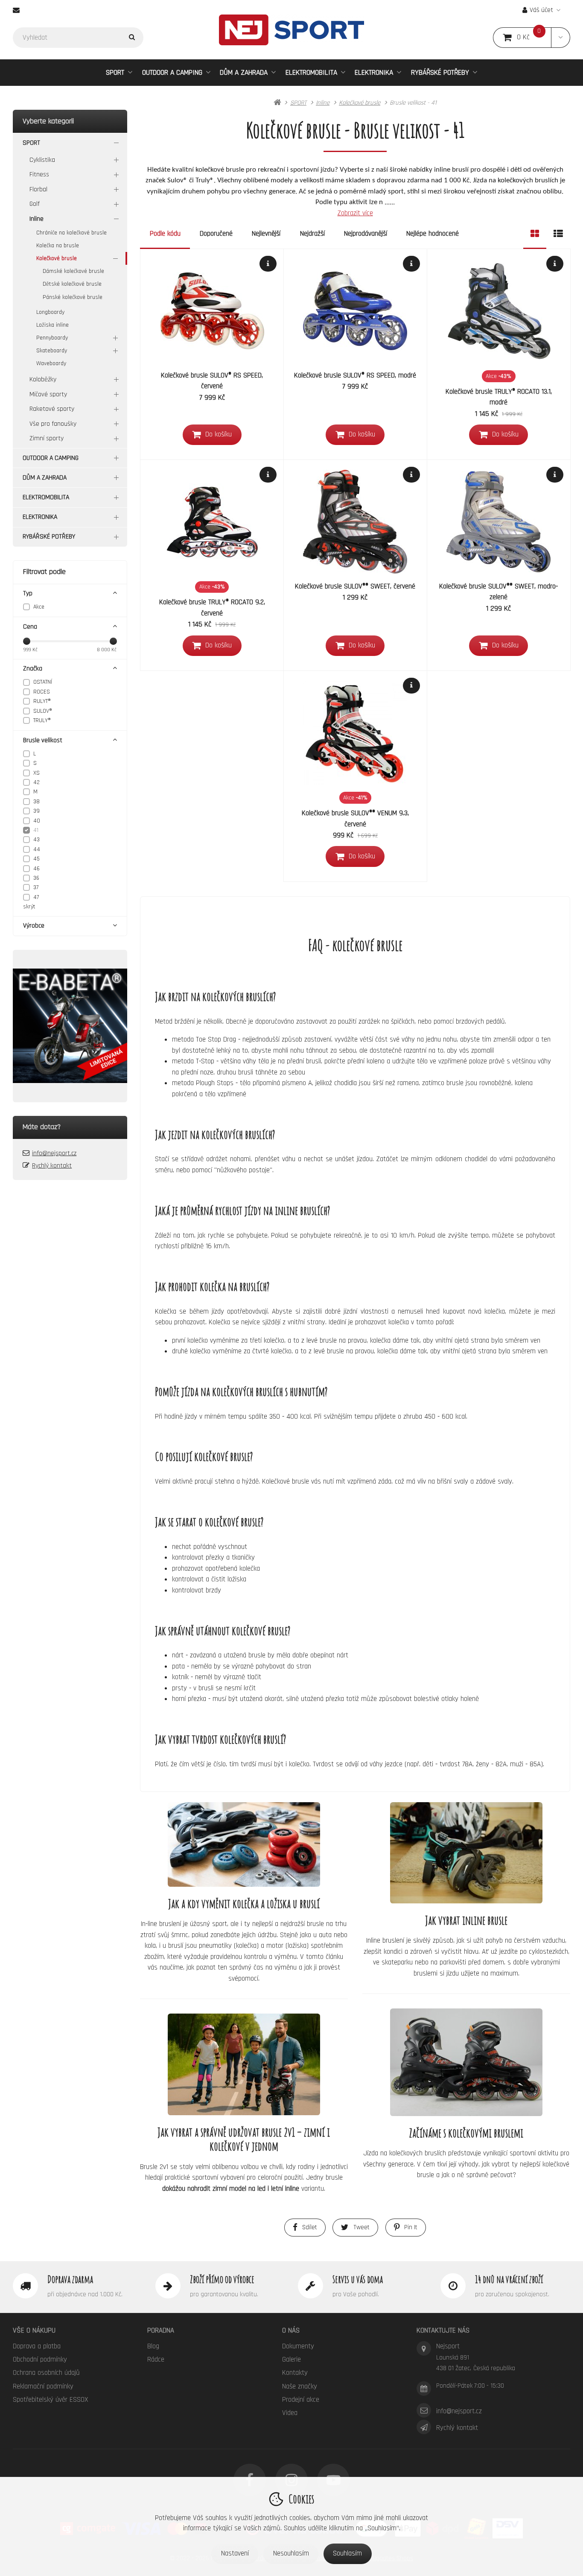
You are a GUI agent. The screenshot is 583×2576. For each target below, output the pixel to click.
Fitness (39, 174)
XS (36, 773)
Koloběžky (43, 379)
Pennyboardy (52, 338)
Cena (30, 627)
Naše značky (300, 2386)
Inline (36, 219)
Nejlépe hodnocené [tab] (433, 234)
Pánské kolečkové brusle (73, 297)
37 (36, 887)
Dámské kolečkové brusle (73, 271)
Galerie (291, 2359)
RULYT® (42, 701)
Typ (28, 593)
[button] (561, 38)
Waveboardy (51, 363)
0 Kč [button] (534, 37)
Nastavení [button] (235, 2553)
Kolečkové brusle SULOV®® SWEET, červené (355, 586)
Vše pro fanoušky (53, 424)
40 (37, 821)
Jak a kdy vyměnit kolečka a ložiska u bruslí (244, 1904)
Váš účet (541, 10)
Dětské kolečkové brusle (72, 284)
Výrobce (34, 926)
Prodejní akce (301, 2400)
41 (36, 830)
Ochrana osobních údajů (46, 2373)
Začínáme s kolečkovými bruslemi (466, 2133)
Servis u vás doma (358, 2279)
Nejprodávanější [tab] (366, 234)
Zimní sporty (47, 438)
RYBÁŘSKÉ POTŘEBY (440, 72)
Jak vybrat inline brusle (466, 1920)
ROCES (42, 692)
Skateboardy (52, 351)
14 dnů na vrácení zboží (509, 2279)
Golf (35, 204)
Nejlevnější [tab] (266, 234)
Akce (39, 607)
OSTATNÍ (43, 682)
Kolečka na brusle (58, 246)
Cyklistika (42, 160)
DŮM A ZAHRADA (244, 72)
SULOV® (43, 711)
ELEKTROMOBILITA (311, 72)
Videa (290, 2413)
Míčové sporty (48, 394)
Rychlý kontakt (52, 1166)
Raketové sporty (52, 409)
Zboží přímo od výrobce (222, 2279)
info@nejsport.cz (54, 1153)
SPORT (115, 72)
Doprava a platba (37, 2346)
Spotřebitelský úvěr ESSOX (51, 2400)
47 (36, 897)
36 (36, 878)
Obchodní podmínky (40, 2359)
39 (36, 811)
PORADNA (161, 2330)
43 (36, 840)
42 (36, 782)
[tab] (535, 234)
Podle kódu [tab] (165, 234)
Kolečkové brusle (57, 258)
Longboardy (50, 312)
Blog (153, 2346)
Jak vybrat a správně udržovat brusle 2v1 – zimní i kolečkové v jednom (244, 2139)
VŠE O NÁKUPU (34, 2330)
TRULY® (42, 720)
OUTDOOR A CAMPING (172, 72)
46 (36, 869)
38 (36, 802)
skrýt (29, 907)
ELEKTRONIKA (374, 72)
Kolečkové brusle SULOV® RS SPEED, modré (355, 375)
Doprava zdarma (70, 2279)
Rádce (156, 2359)
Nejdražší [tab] (312, 234)
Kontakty (295, 2373)
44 (37, 849)
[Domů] (291, 30)
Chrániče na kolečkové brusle (71, 233)
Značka (33, 669)
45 (36, 859)
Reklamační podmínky (43, 2386)
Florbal (38, 189)
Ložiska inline (52, 325)
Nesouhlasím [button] (291, 2553)
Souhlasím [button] (347, 2553)
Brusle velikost (43, 740)
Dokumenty (298, 2346)
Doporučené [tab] (216, 234)
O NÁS (291, 2330)
